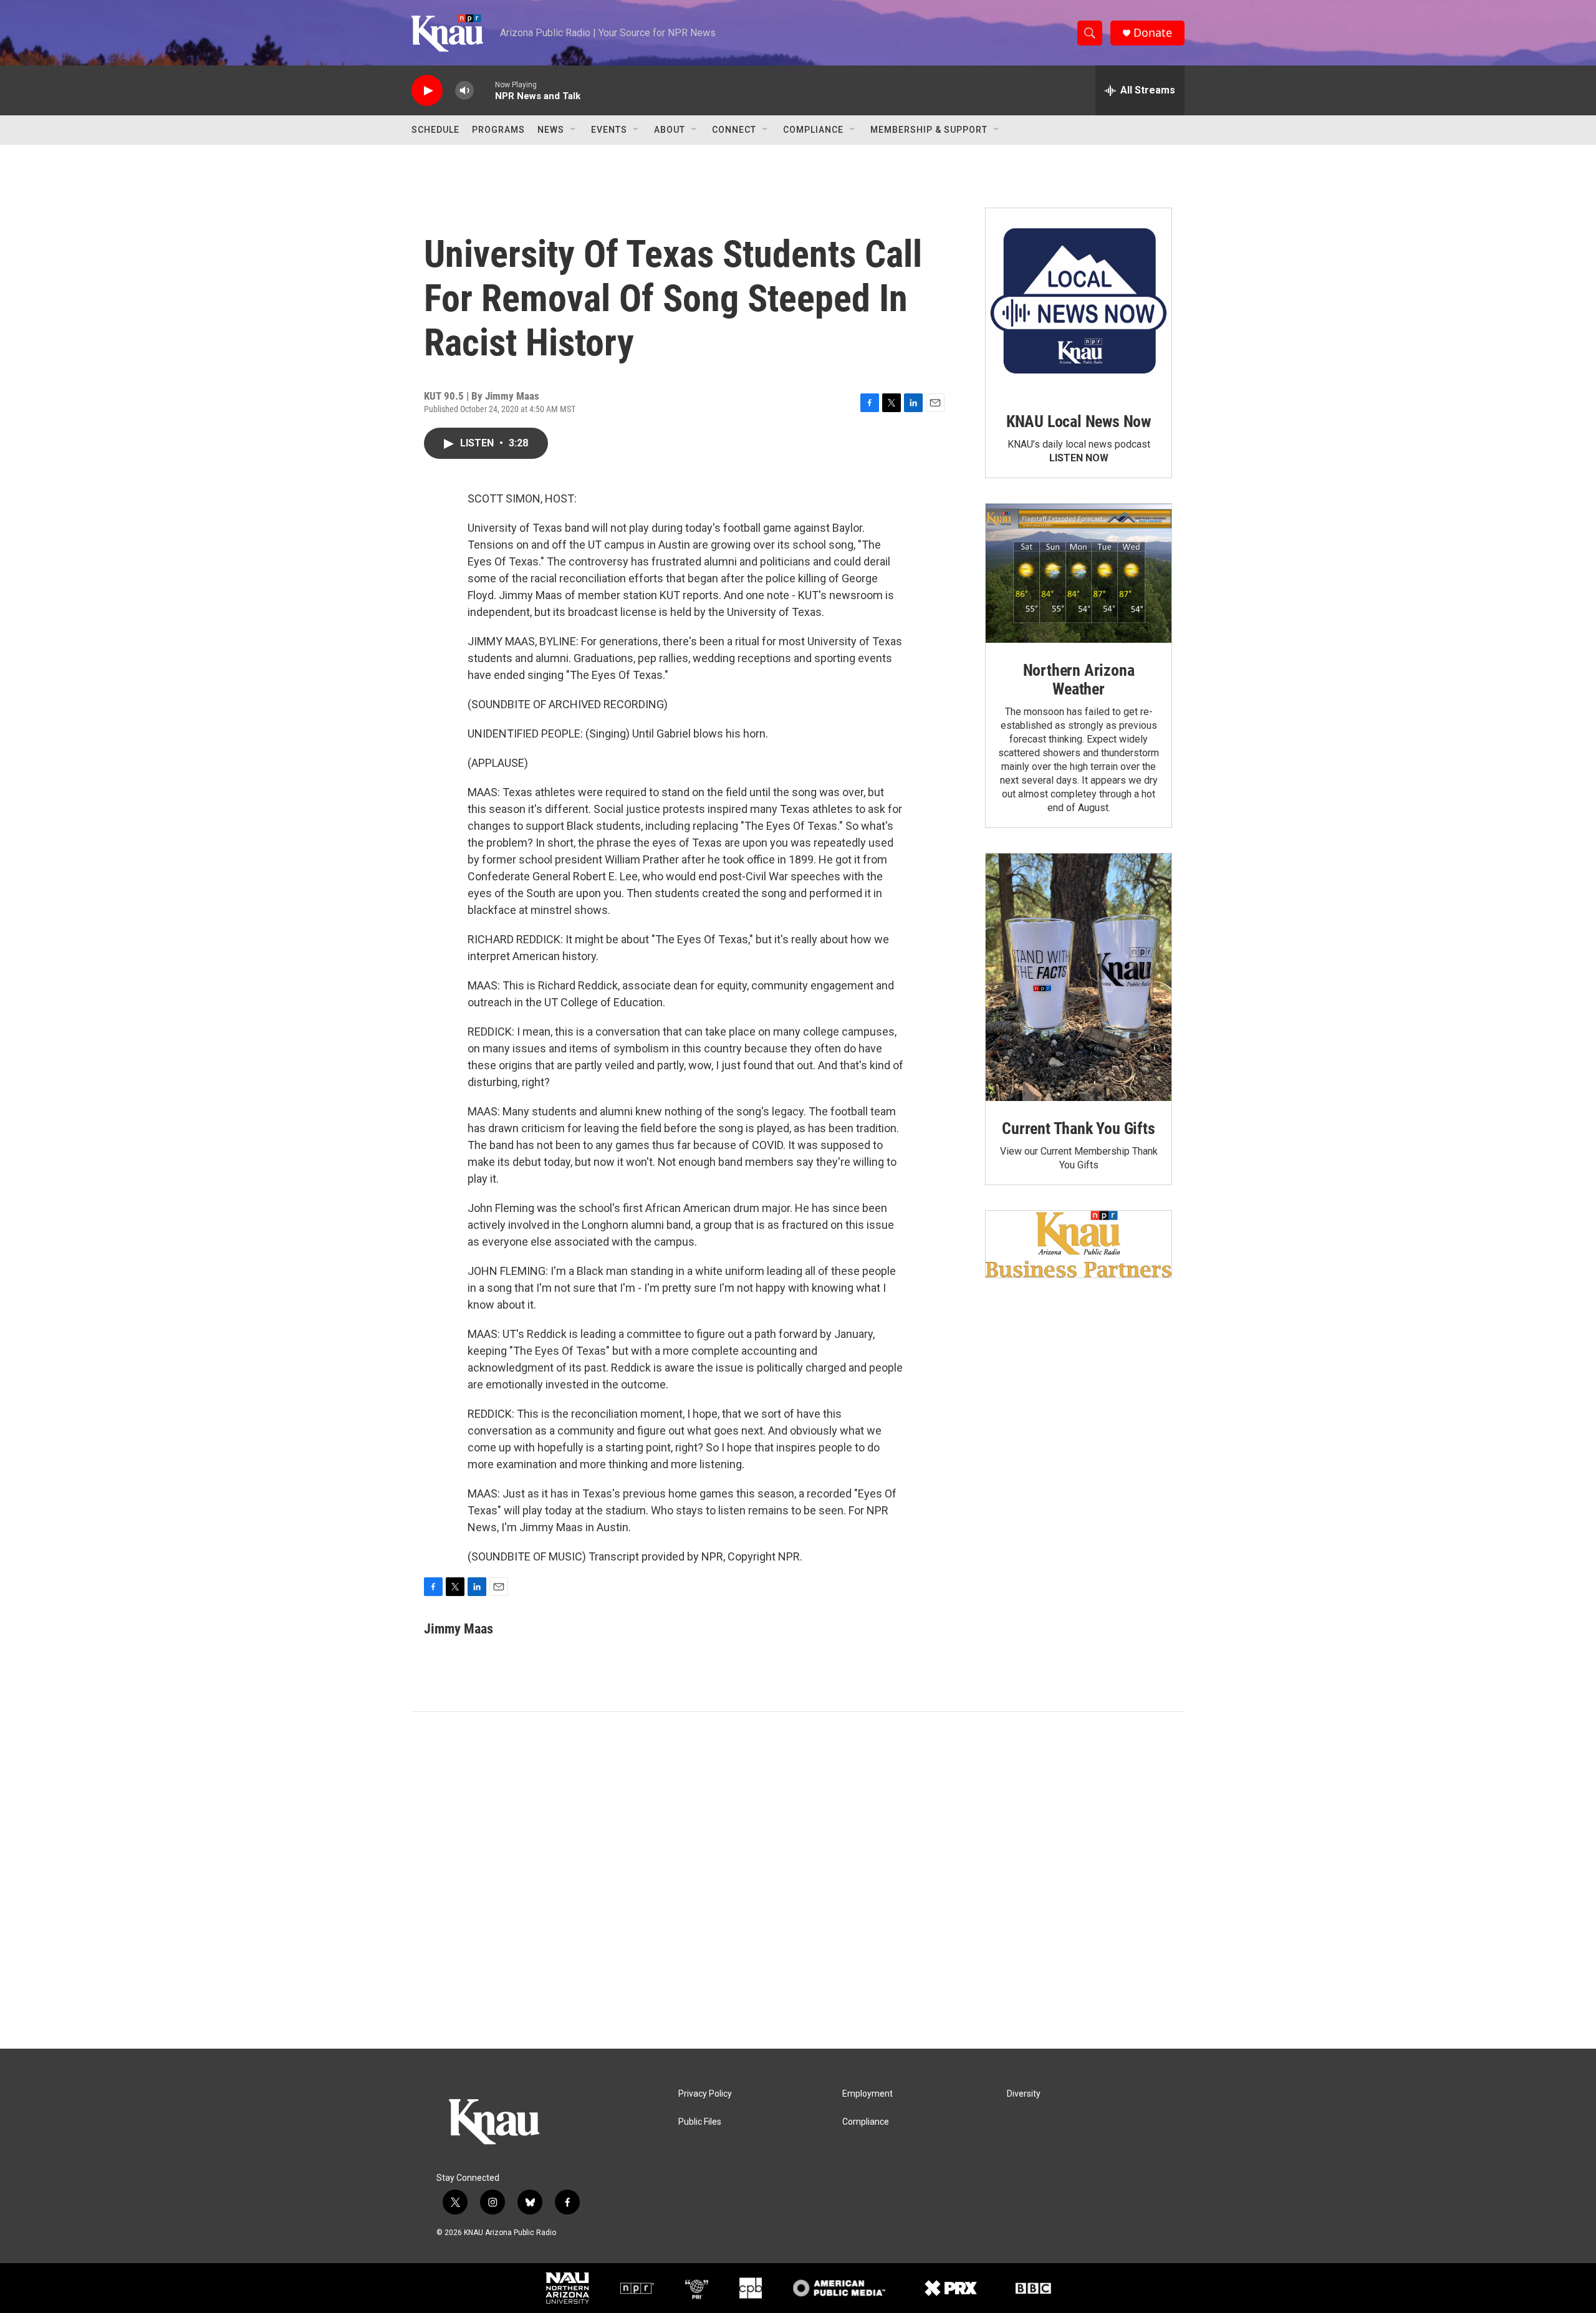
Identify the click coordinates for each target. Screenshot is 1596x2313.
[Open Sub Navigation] (574, 130)
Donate (1153, 33)
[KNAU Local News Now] (1079, 301)
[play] (427, 91)
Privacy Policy (705, 2094)
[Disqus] (798, 1880)
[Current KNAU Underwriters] (1079, 1244)
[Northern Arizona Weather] (1079, 574)
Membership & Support (929, 130)
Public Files (700, 2122)
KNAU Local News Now (1079, 421)
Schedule (435, 130)
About (670, 130)
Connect (734, 130)
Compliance (813, 130)
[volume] (464, 91)
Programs (498, 130)
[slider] (484, 90)
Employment (868, 2094)
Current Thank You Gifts (1078, 1128)
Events (609, 130)
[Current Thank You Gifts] (1079, 977)
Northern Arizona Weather (1079, 680)
